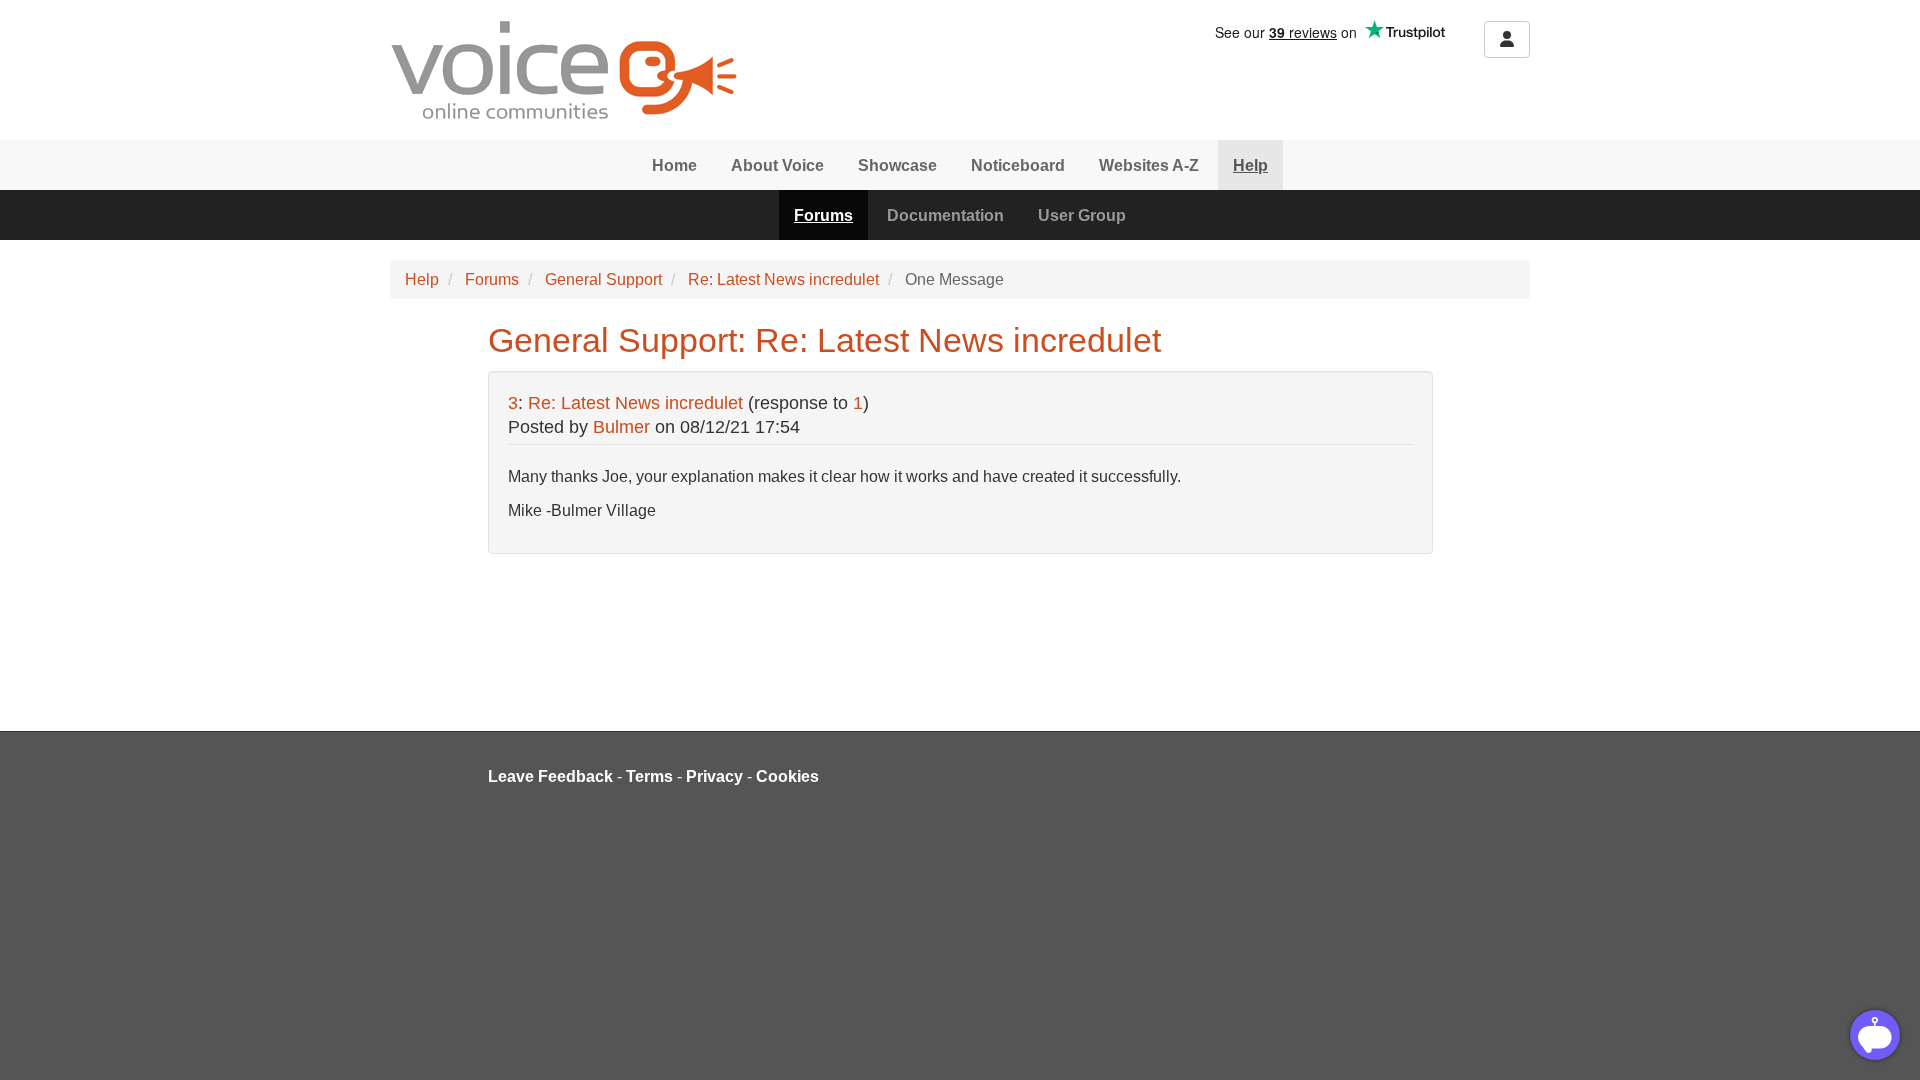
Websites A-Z (1149, 165)
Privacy (714, 776)
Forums (823, 215)
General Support (603, 279)
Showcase (897, 165)
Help (1250, 165)
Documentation (945, 215)
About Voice (777, 165)
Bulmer (621, 427)
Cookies (787, 776)
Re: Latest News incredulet (783, 279)
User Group (1082, 215)
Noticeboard (1018, 165)
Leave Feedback (550, 776)
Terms (649, 776)
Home (674, 165)
